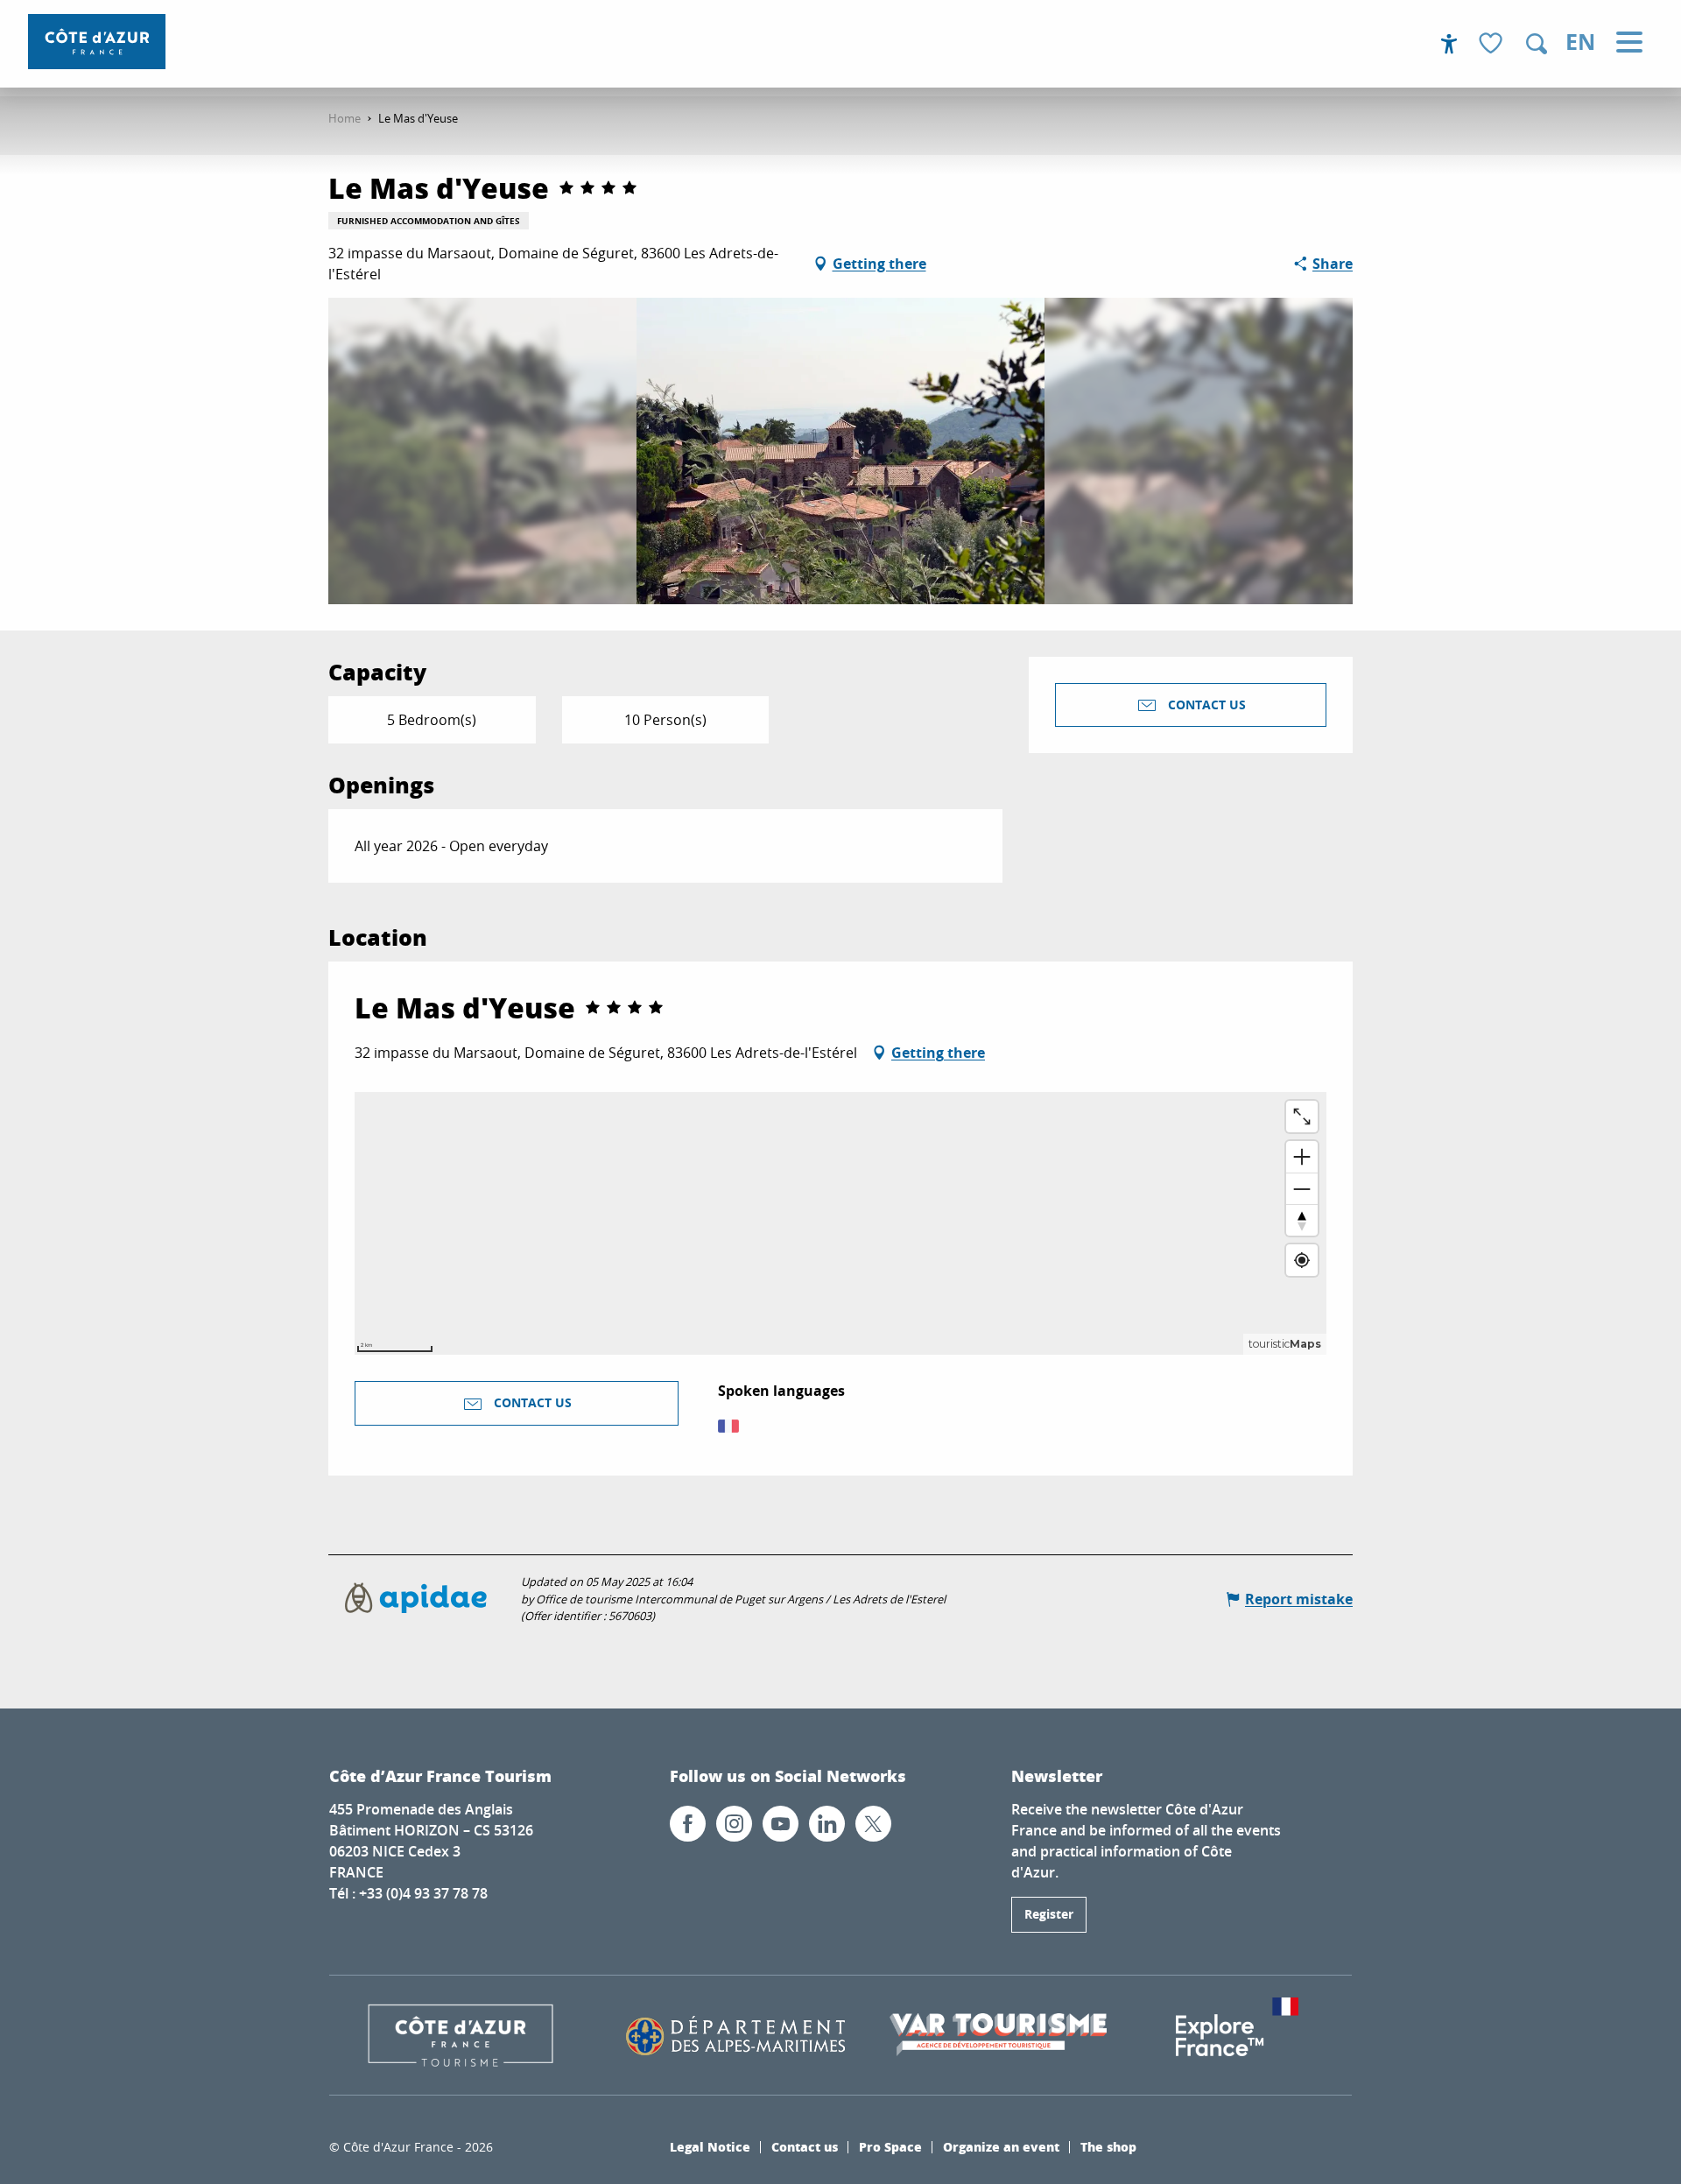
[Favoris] (1493, 44)
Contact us (805, 2146)
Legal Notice (710, 2146)
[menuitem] (97, 42)
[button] (1537, 44)
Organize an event (1001, 2146)
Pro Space (890, 2146)
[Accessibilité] (1449, 44)
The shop (1108, 2146)
